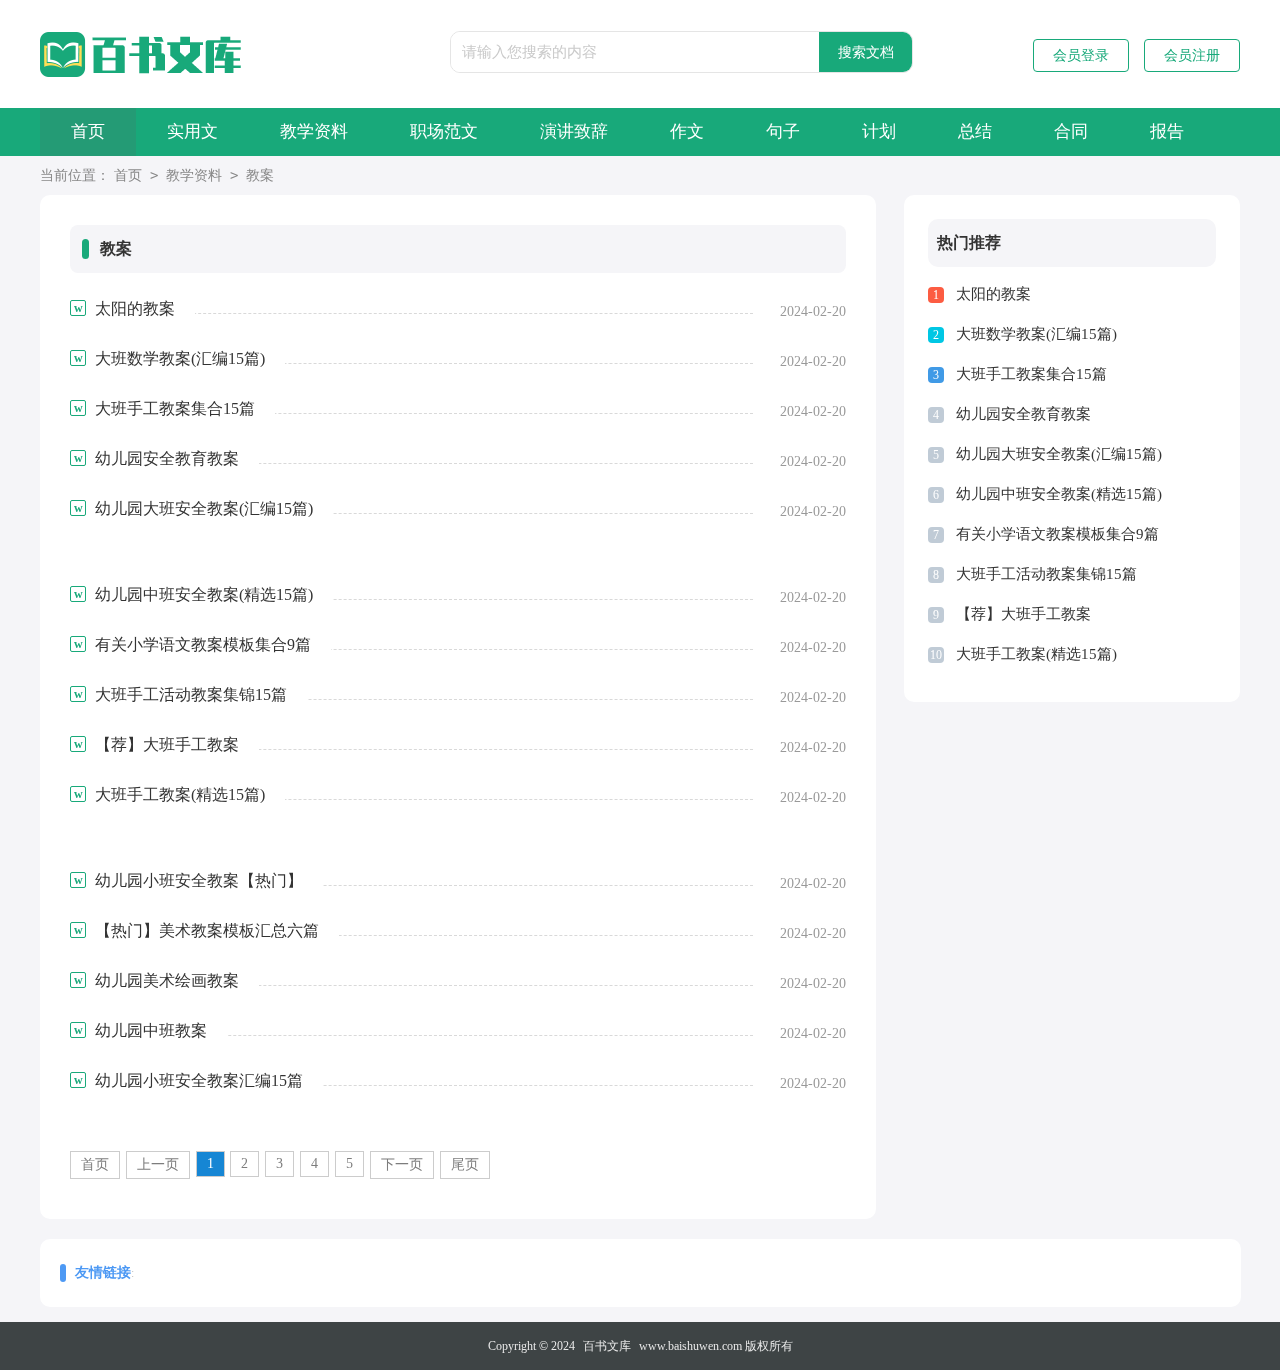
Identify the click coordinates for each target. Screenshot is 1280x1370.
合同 (1071, 131)
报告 (1167, 131)
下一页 (402, 1164)
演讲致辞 (574, 131)
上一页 (158, 1164)
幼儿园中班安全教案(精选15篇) (1059, 494)
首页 (88, 131)
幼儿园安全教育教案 (1023, 414)
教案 (260, 175)
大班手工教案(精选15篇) (1036, 654)
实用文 (192, 131)
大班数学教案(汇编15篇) (1036, 334)
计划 (879, 131)
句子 (783, 131)
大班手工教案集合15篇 (1031, 374)
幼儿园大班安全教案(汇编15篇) (1059, 454)
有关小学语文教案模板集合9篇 (1057, 534)
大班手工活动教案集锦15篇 (1046, 574)
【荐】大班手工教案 (1023, 614)
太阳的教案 (993, 294)
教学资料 (314, 131)
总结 (975, 131)
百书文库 (607, 1346)
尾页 (465, 1164)
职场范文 (444, 131)
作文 (687, 131)
